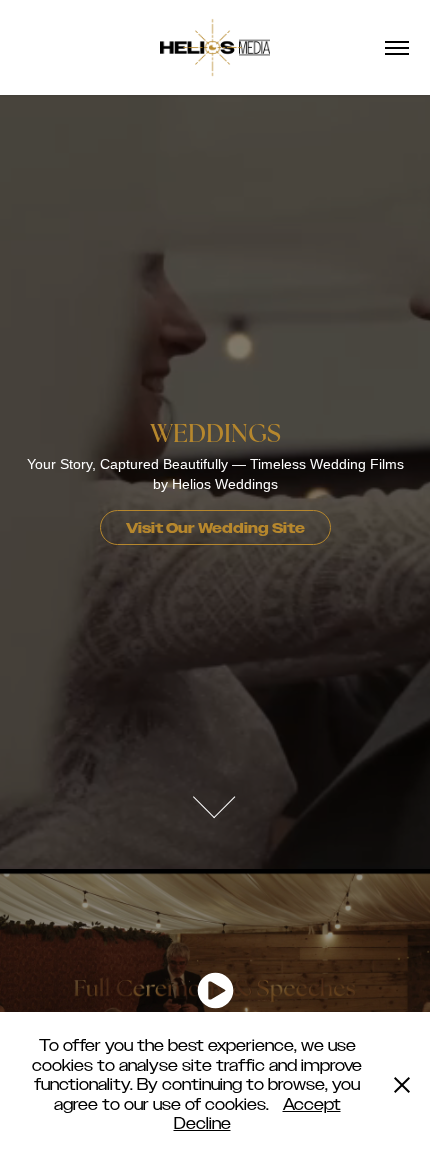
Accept (312, 1104)
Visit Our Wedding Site (215, 528)
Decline (202, 1123)
